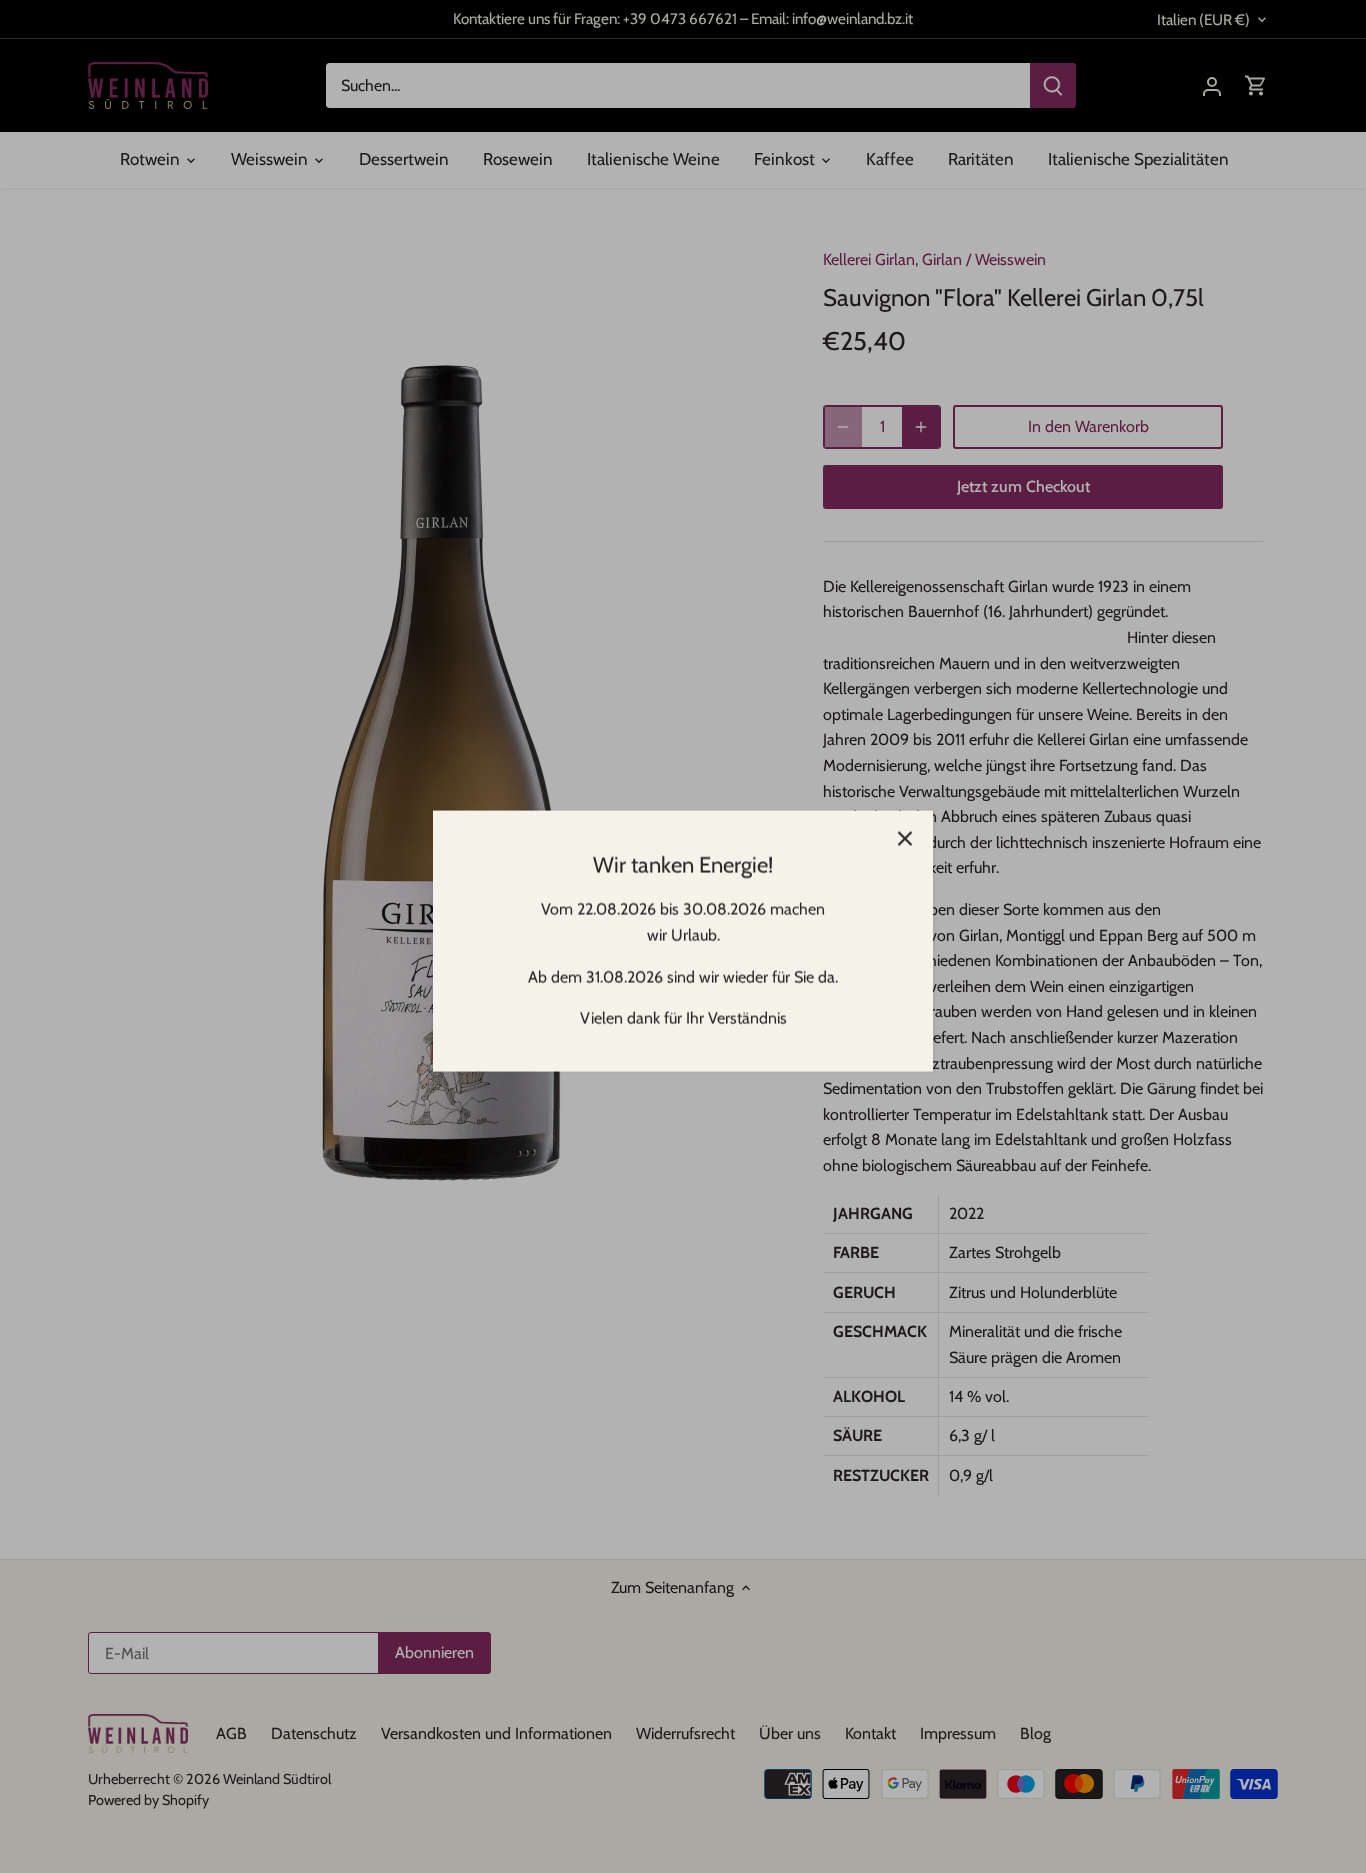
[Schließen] (905, 834)
